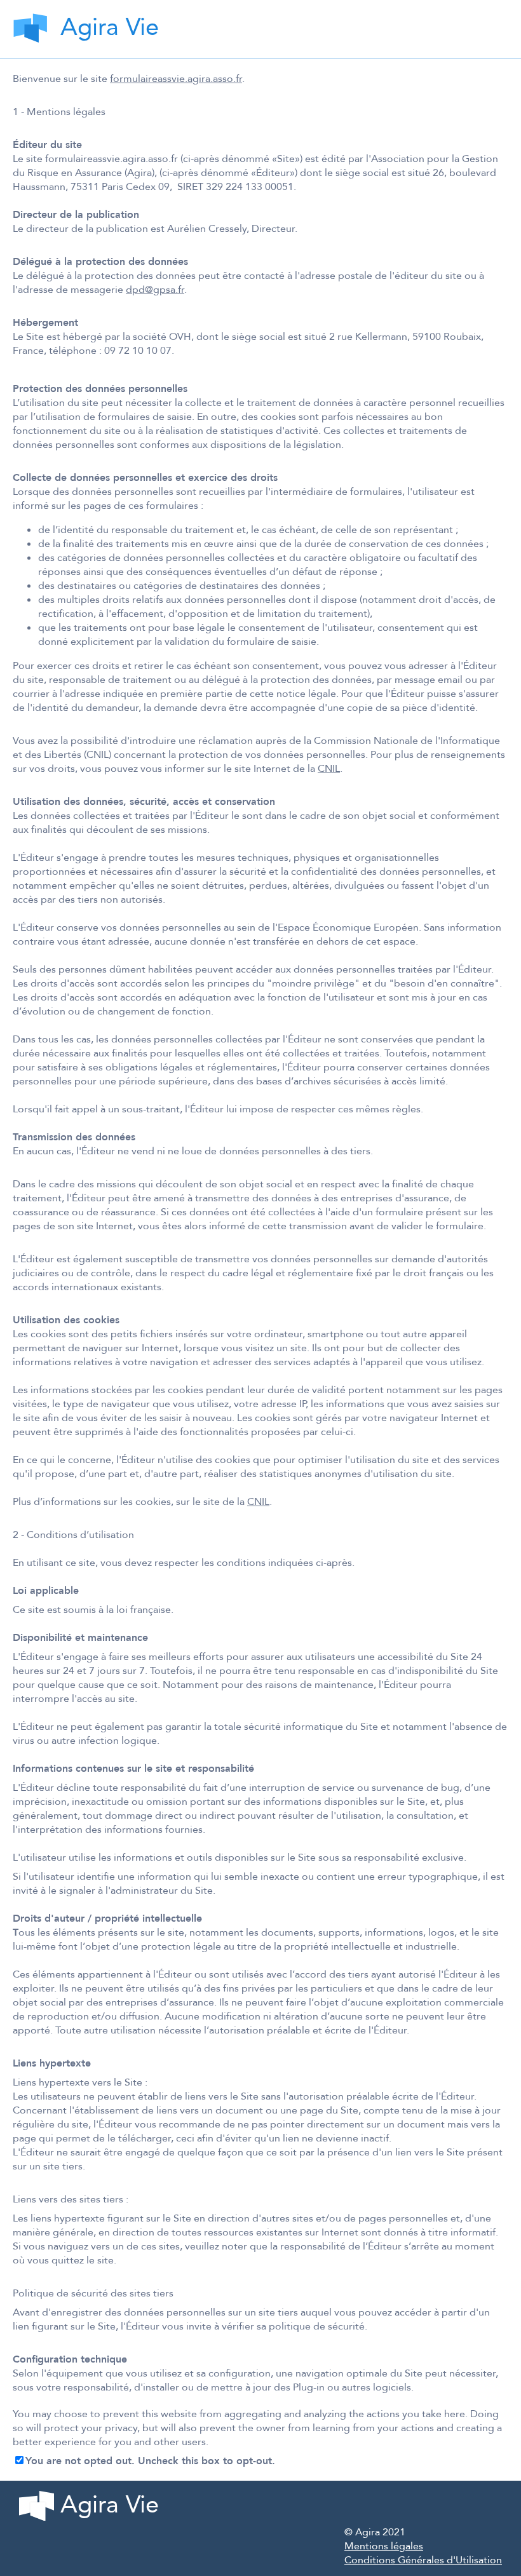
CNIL (329, 769)
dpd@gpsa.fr (155, 290)
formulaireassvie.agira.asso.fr (176, 79)
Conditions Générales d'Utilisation (423, 2560)
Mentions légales (384, 2546)
